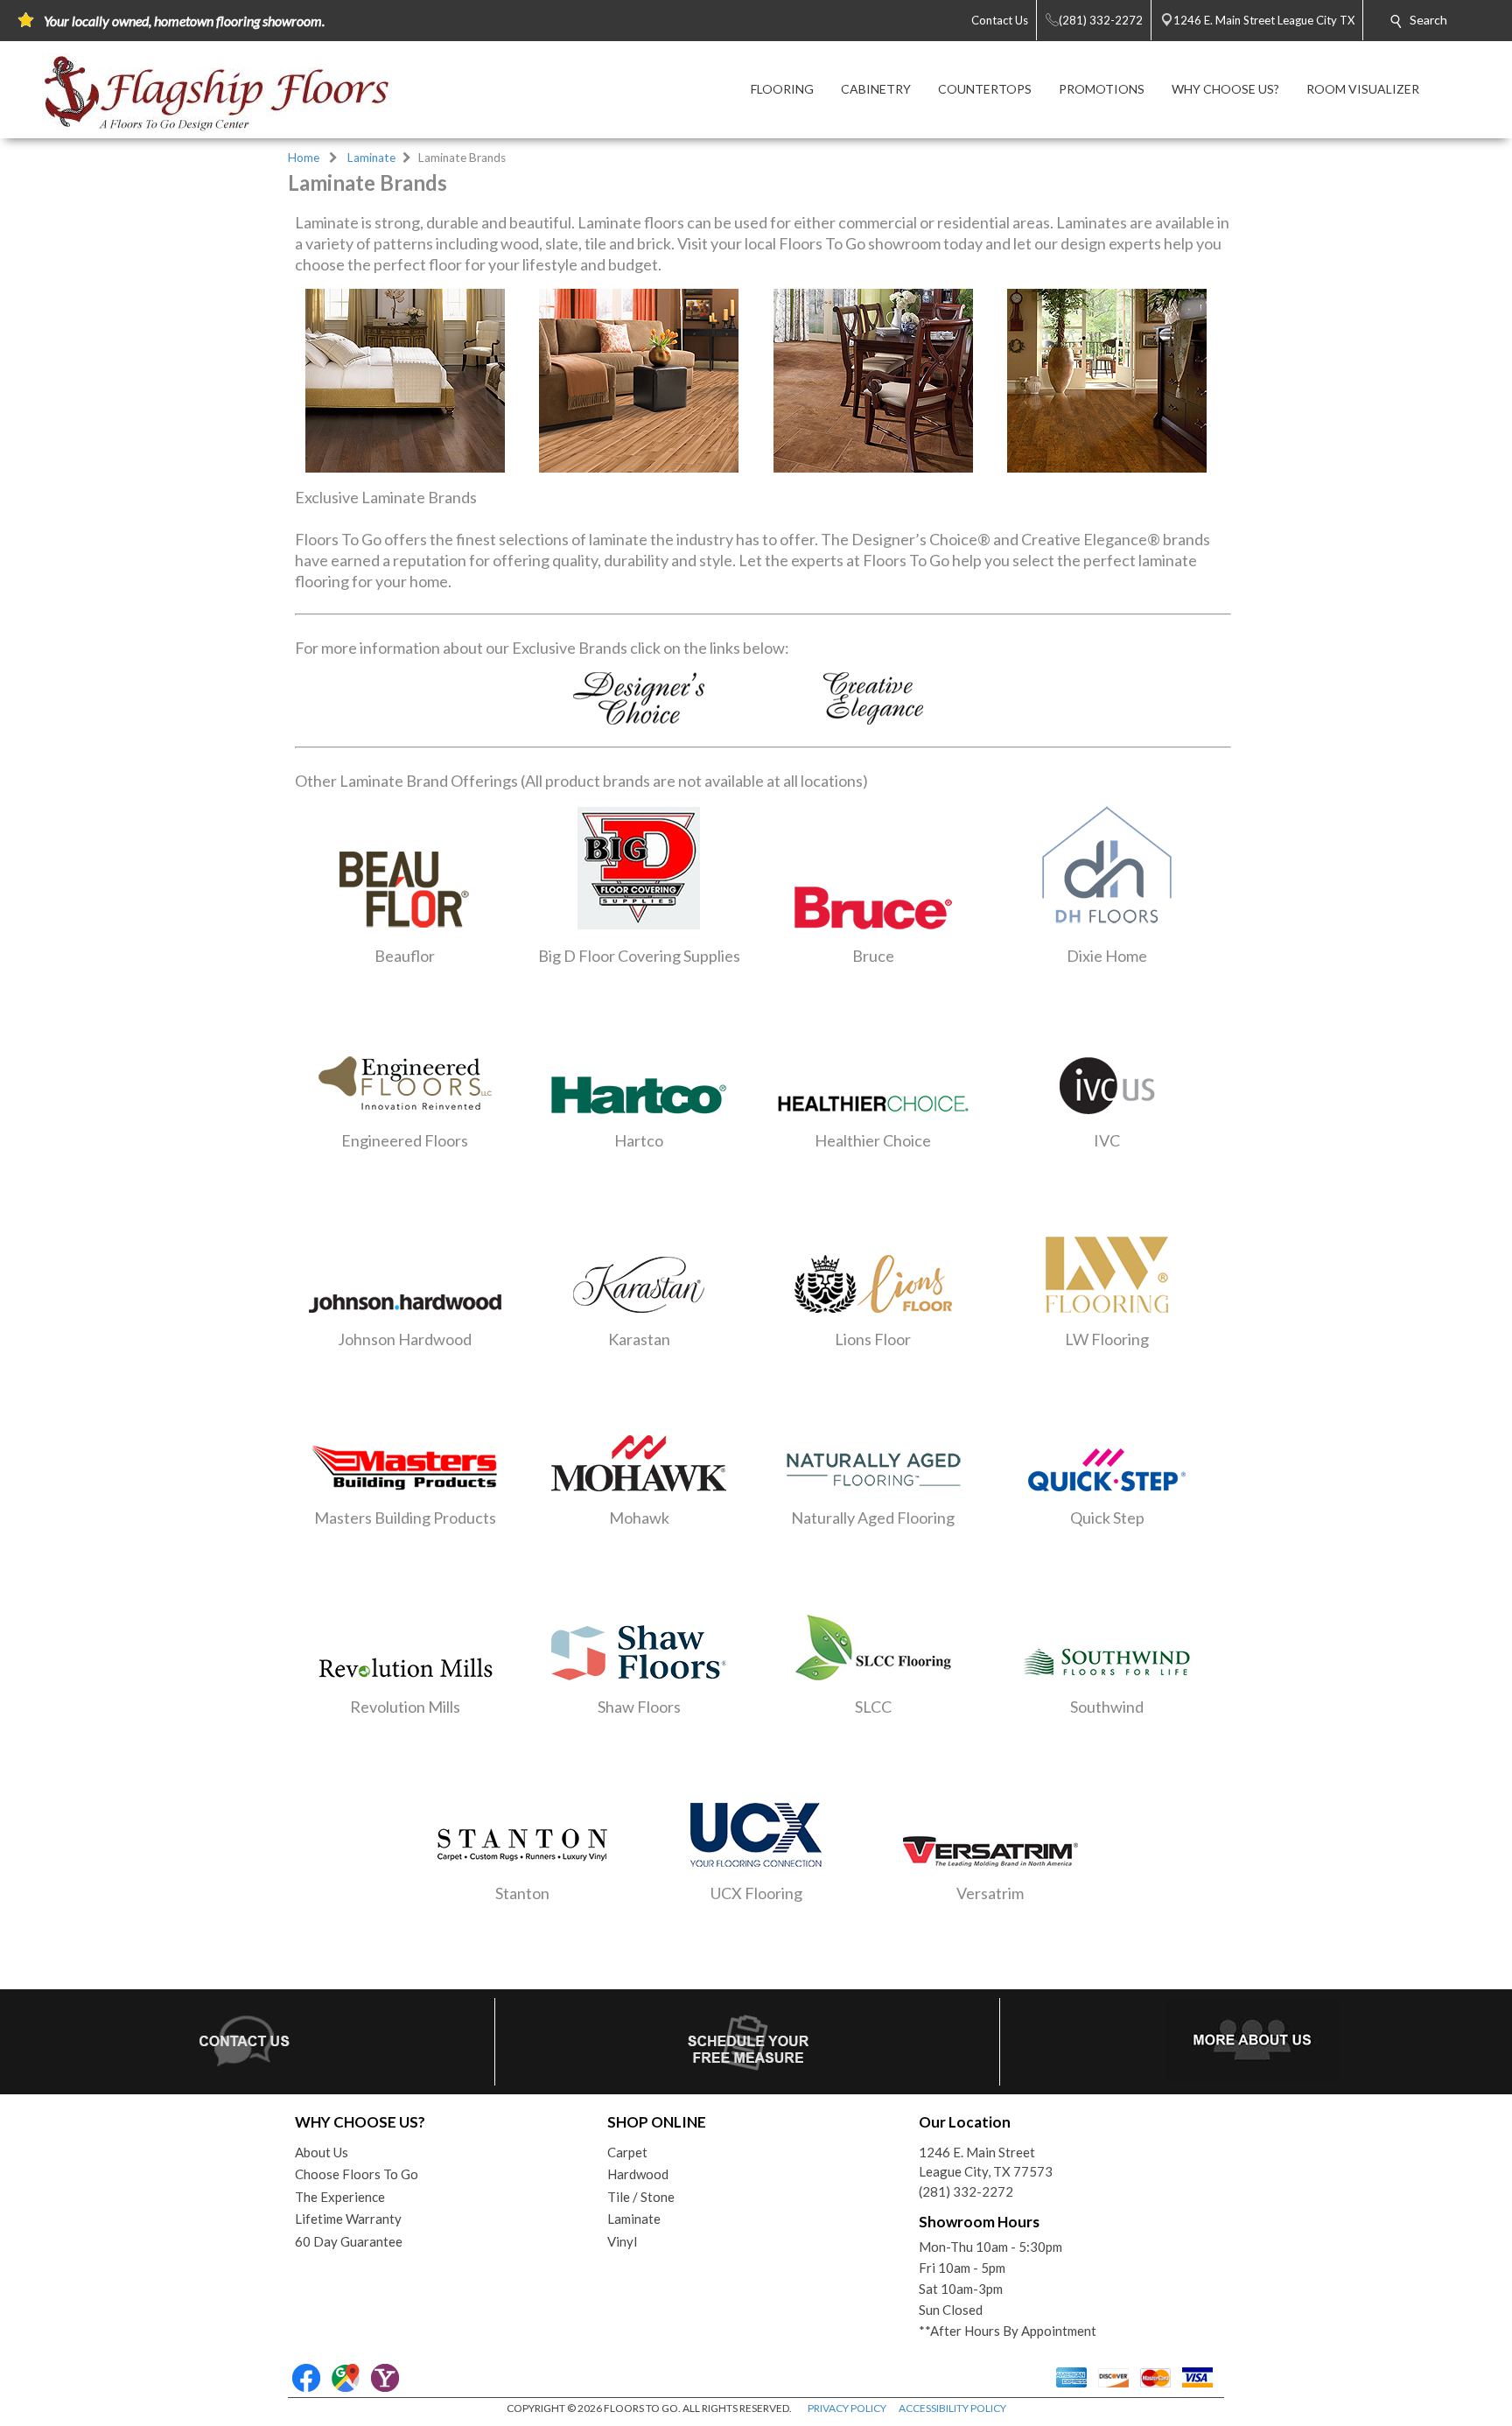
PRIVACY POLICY (847, 2408)
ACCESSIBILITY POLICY (952, 2408)
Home (304, 158)
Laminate (371, 158)
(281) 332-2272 (966, 2191)
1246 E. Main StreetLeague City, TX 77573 (986, 2162)
